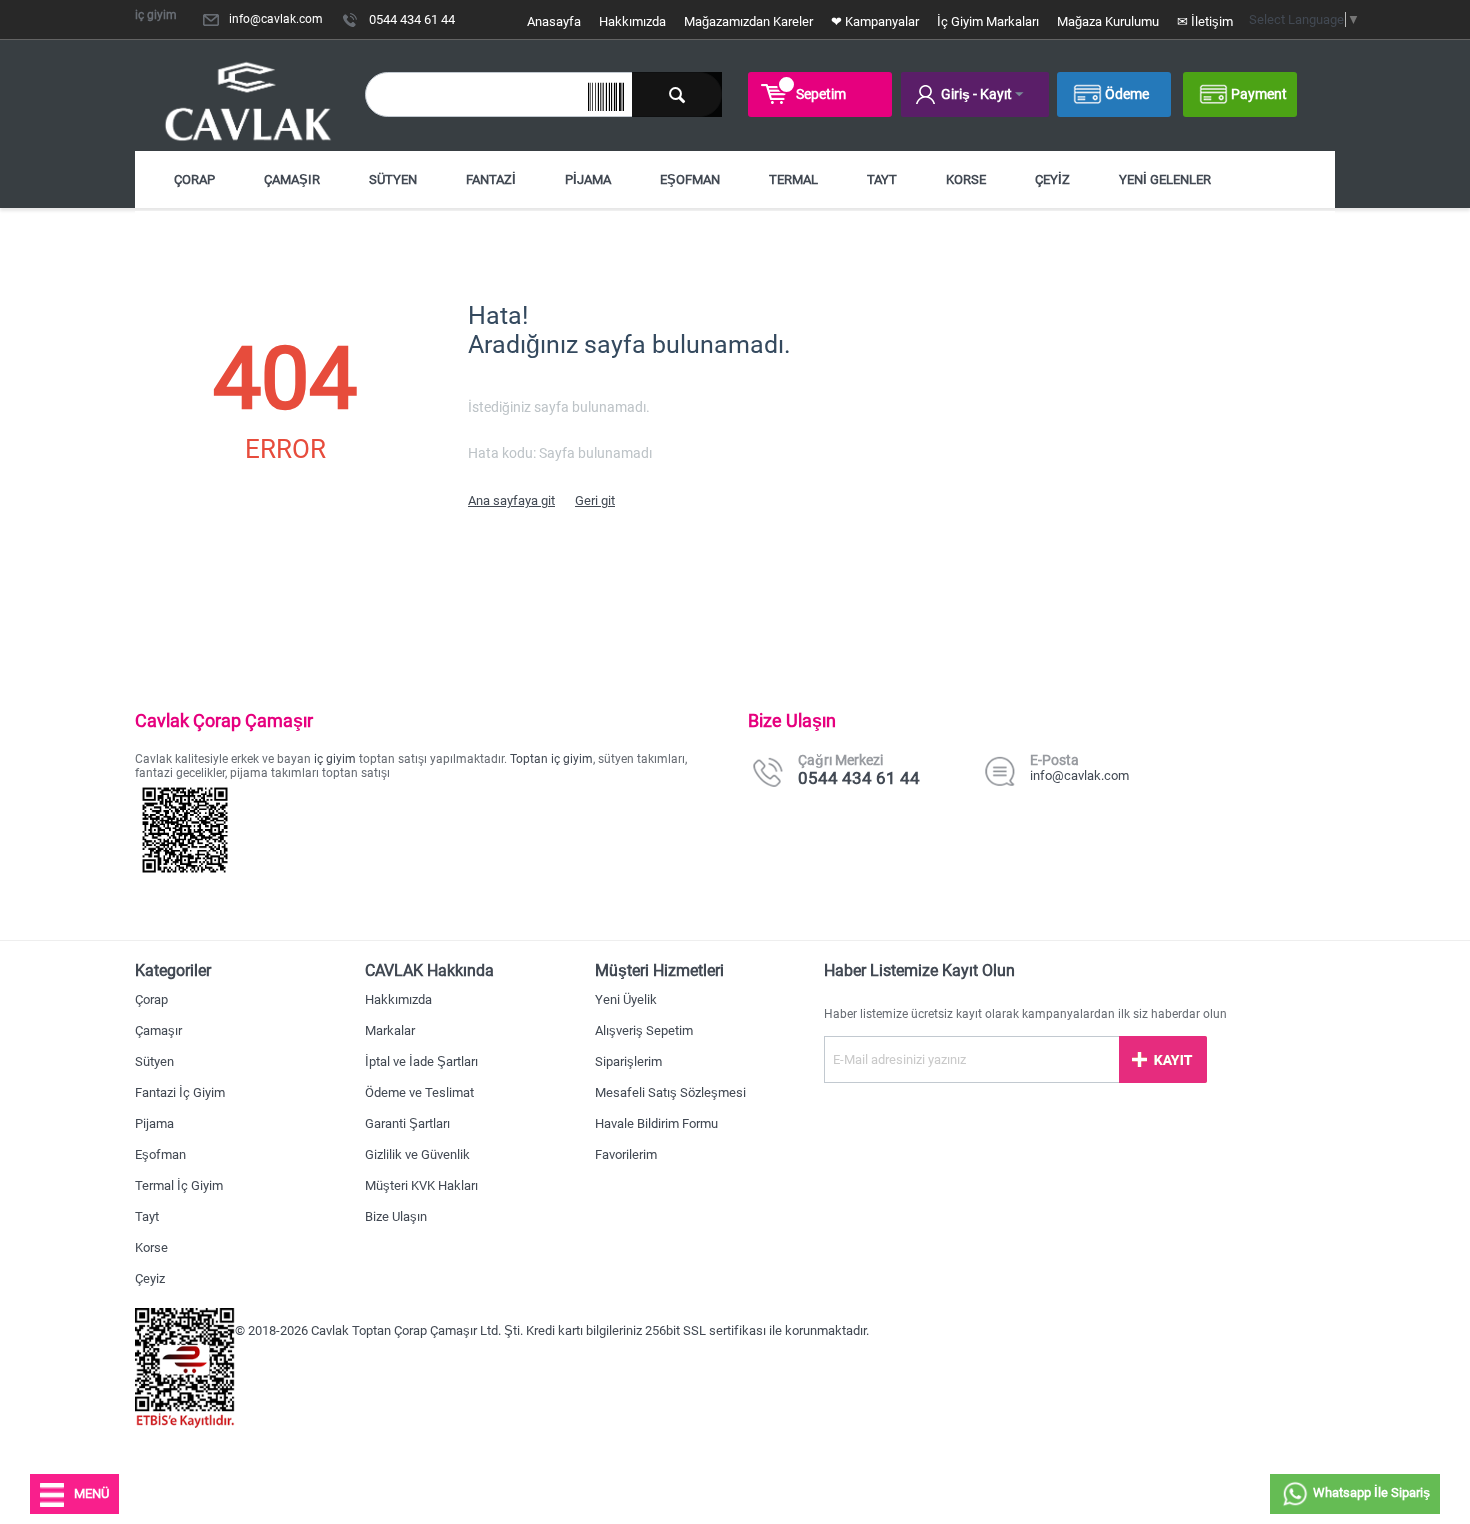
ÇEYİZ (1052, 179)
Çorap (151, 999)
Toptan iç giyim (551, 759)
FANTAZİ (491, 179)
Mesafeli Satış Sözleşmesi (670, 1092)
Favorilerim (626, 1154)
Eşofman (160, 1154)
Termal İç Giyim (179, 1185)
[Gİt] (1163, 1059)
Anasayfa (554, 21)
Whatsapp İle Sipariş (1370, 1492)
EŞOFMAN (690, 179)
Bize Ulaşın (396, 1216)
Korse (151, 1247)
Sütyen (154, 1061)
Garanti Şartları (407, 1123)
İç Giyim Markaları (988, 21)
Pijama (154, 1123)
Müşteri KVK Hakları (421, 1185)
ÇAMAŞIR (292, 179)
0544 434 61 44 (412, 19)
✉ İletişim (1205, 21)
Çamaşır (158, 1030)
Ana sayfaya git (511, 500)
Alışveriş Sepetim (644, 1030)
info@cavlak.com (276, 19)
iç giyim (335, 759)
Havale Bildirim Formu (656, 1123)
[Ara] (677, 94)
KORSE (966, 179)
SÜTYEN (393, 179)
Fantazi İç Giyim (180, 1092)
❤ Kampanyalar (875, 21)
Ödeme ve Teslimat (419, 1092)
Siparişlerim (628, 1061)
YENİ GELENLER (1165, 179)
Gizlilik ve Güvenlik (417, 1154)
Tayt (147, 1216)
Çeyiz (150, 1278)
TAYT (882, 179)
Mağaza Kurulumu (1108, 21)
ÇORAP (194, 179)
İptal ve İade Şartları (421, 1061)
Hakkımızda (632, 21)
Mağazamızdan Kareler (748, 21)
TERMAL (793, 179)
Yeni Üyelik (626, 999)
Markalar (390, 1030)
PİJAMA (588, 179)
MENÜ (91, 1493)
